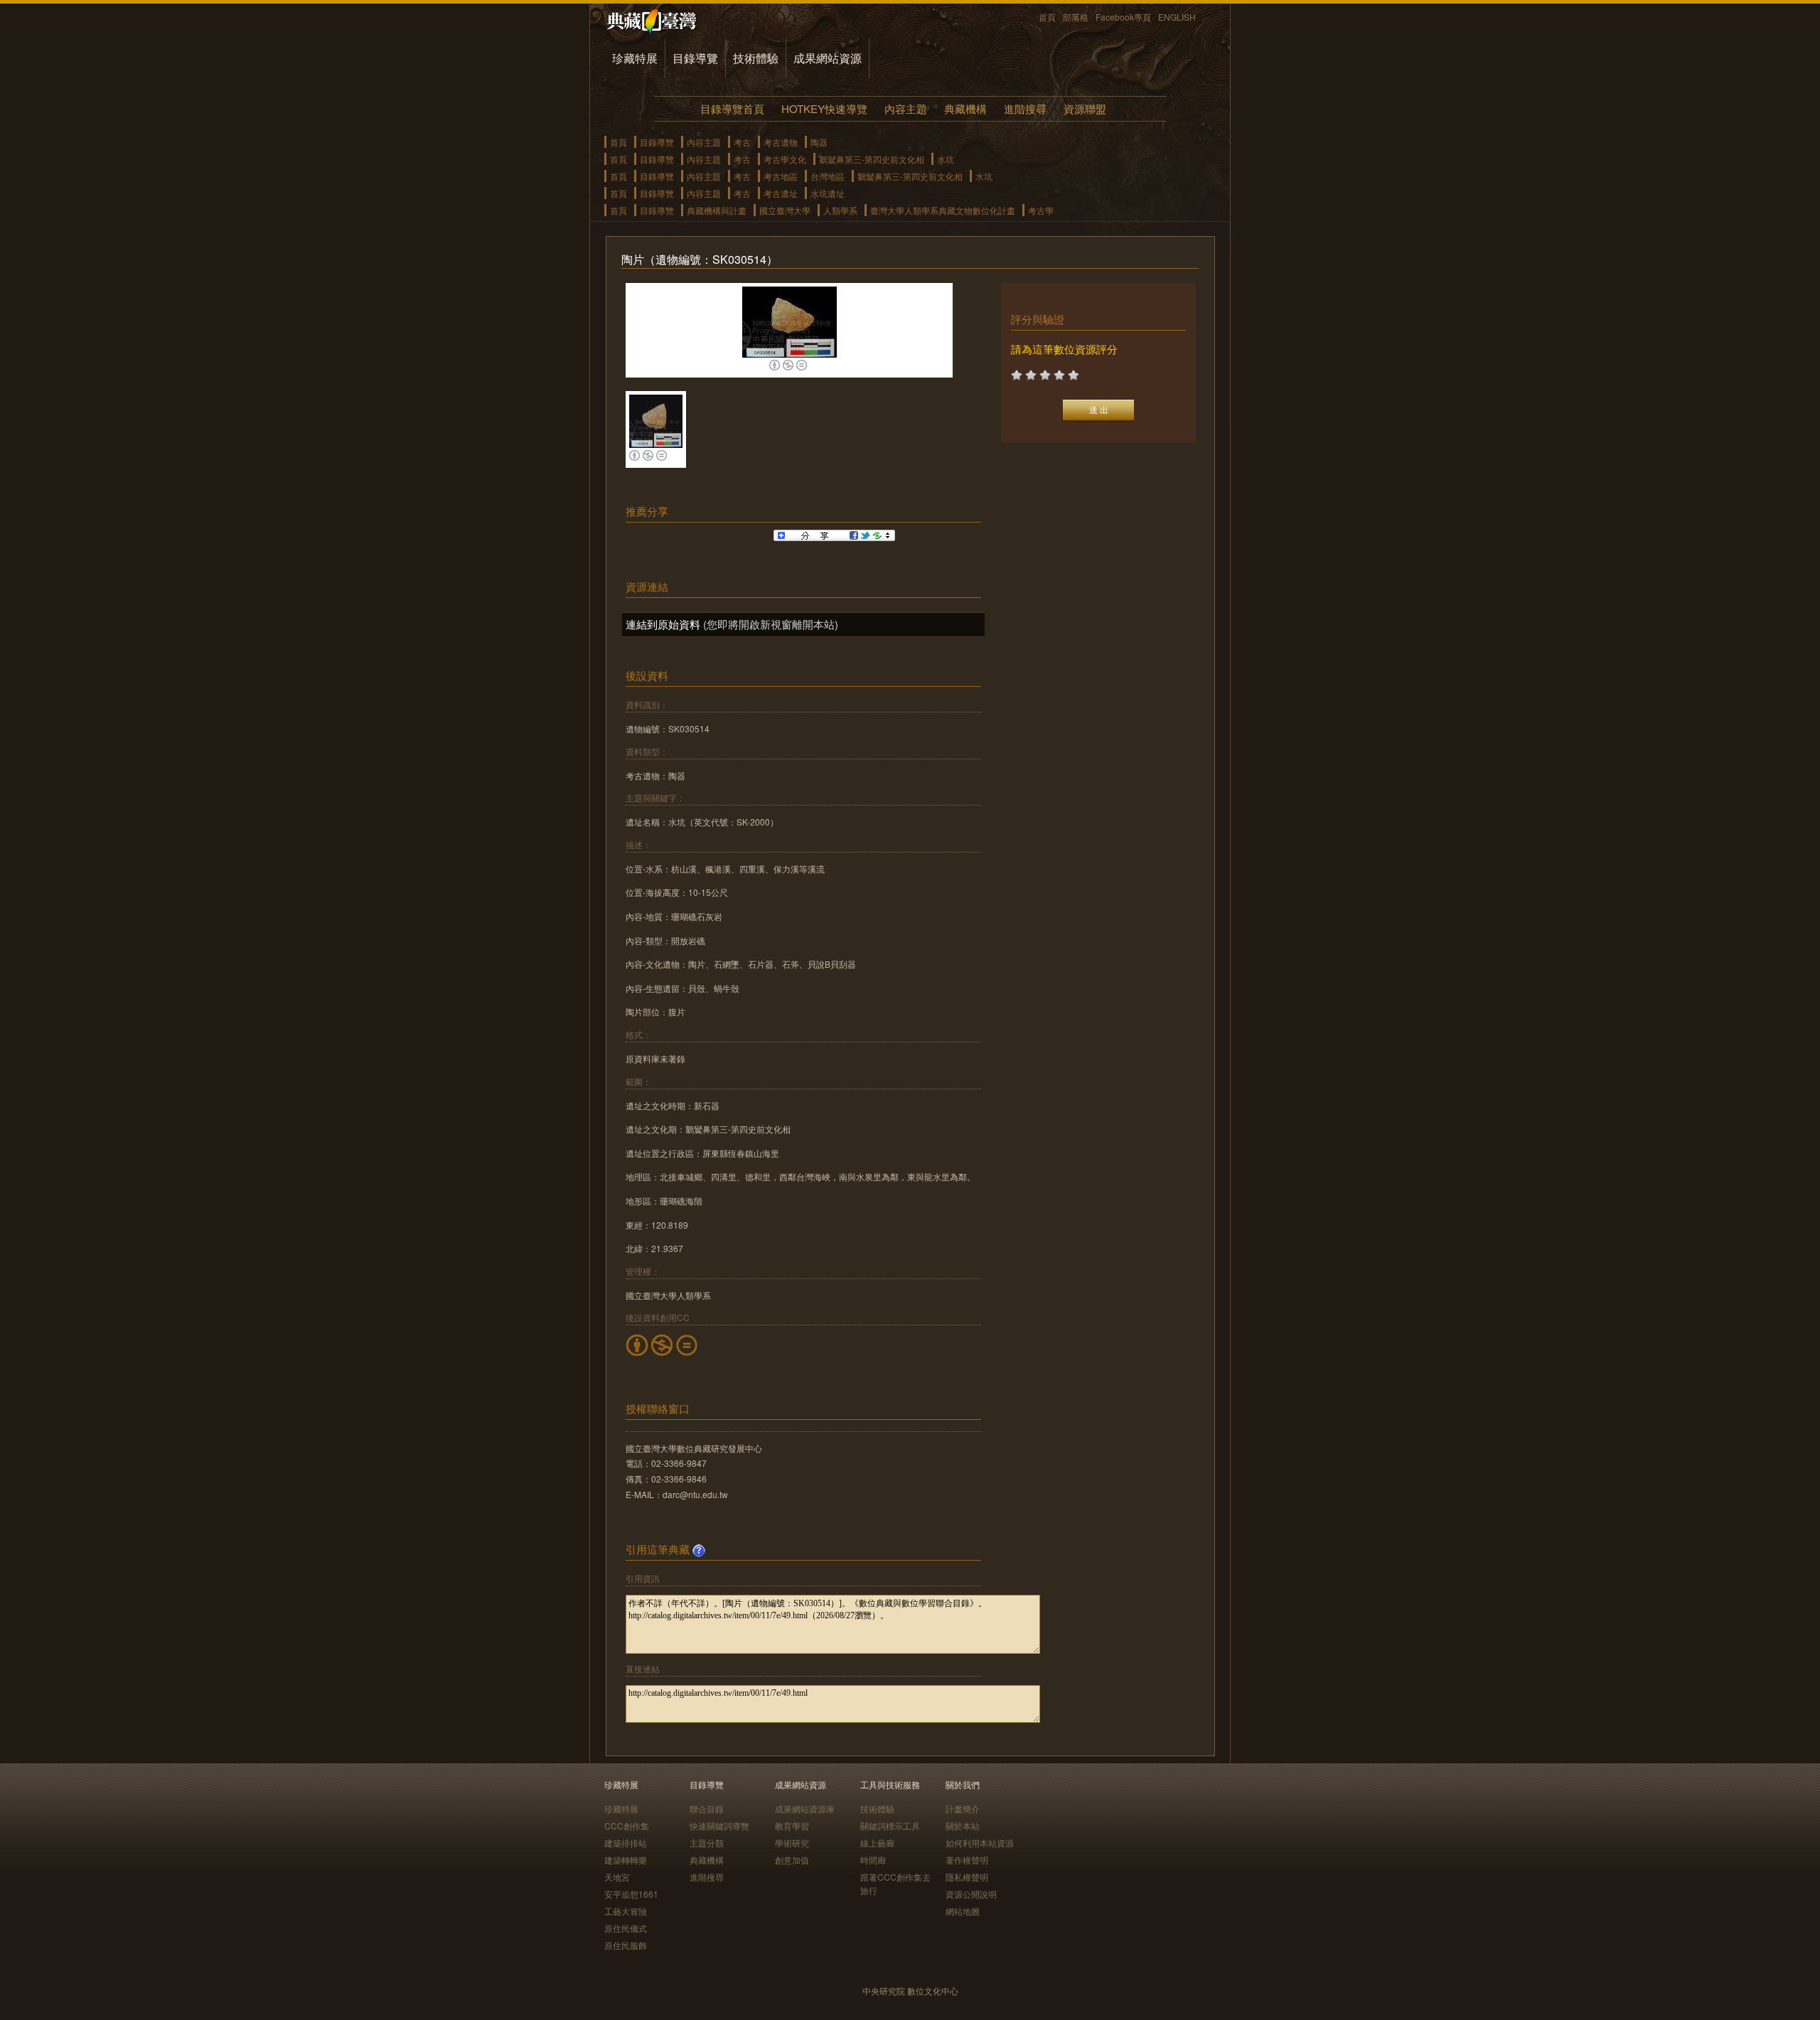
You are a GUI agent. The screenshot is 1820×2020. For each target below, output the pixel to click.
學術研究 (792, 1843)
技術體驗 (756, 58)
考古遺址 (781, 193)
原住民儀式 (626, 1928)
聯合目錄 (707, 1808)
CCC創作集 (627, 1826)
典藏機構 (965, 108)
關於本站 (963, 1826)
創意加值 (792, 1860)
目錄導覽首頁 (732, 108)
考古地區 (781, 176)
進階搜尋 (1025, 108)
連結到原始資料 (663, 624)
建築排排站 (626, 1843)
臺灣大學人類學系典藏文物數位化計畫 (943, 210)
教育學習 (792, 1826)
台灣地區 (828, 176)
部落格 (1076, 17)
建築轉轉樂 (626, 1860)
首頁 (1047, 17)
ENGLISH (1177, 17)
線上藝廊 (877, 1843)
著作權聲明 (967, 1860)
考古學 (1041, 210)
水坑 (946, 159)
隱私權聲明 (967, 1877)
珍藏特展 (635, 58)
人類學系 (840, 210)
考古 (742, 142)
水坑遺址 (828, 193)
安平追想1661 (631, 1894)
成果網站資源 (828, 58)
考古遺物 (781, 142)
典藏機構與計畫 (717, 210)
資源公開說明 (971, 1894)
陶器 (819, 142)
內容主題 (906, 108)
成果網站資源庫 (805, 1808)
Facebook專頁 (1123, 17)
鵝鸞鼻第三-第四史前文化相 (872, 159)
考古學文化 (785, 159)
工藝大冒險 (626, 1911)
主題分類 (707, 1843)
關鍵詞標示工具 (890, 1826)
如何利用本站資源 (980, 1843)
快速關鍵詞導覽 (719, 1826)
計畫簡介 (963, 1808)
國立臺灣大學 (785, 210)
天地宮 (617, 1877)
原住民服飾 (626, 1945)
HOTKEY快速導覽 (824, 108)
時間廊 (873, 1860)
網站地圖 (963, 1911)
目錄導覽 (695, 58)
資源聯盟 (1085, 108)
